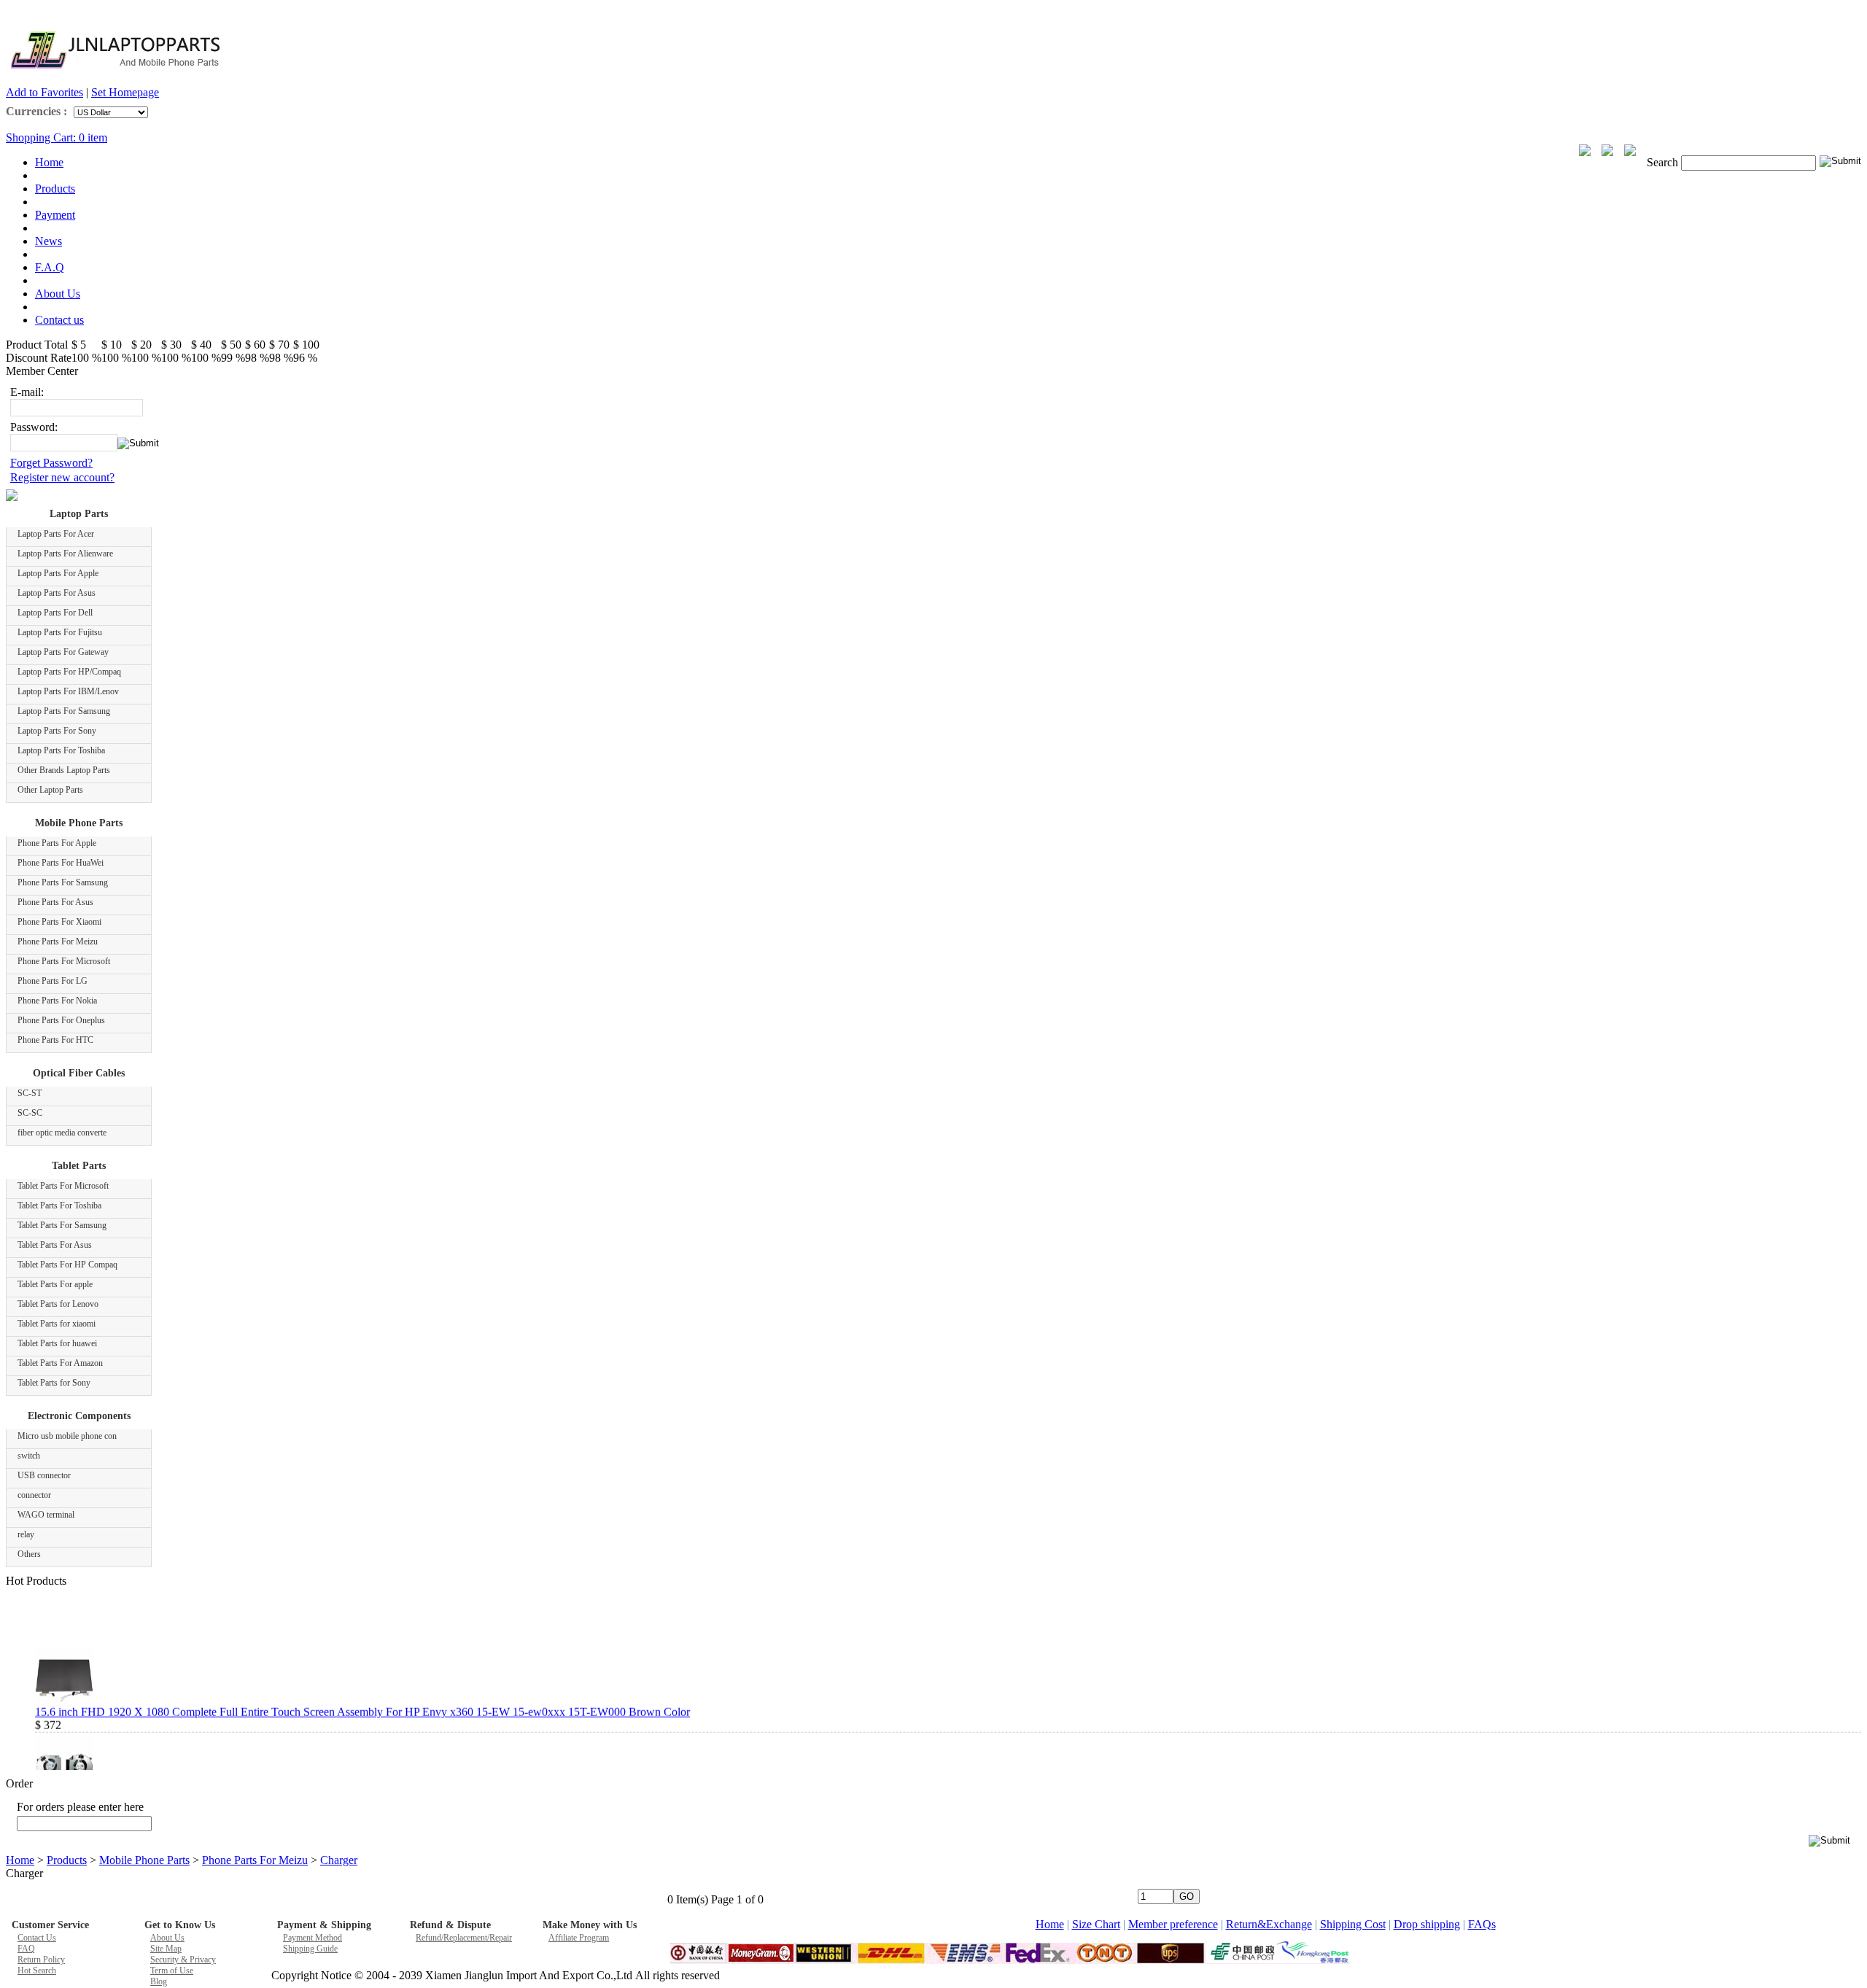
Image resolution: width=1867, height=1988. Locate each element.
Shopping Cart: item (57, 137)
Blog (159, 1981)
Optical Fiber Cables (79, 1073)
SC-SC (30, 1113)
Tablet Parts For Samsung (62, 1225)
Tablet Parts (79, 1166)
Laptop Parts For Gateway (63, 652)
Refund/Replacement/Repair (464, 1938)
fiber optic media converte (62, 1133)
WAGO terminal (46, 1515)
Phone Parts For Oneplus (61, 1020)
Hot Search (37, 1970)
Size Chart (1096, 1924)
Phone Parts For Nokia (57, 1001)
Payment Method (313, 1938)
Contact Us (37, 1938)
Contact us (59, 320)
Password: (34, 427)
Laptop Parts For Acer (56, 534)
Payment (55, 215)
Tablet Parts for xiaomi (57, 1324)
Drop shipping (1427, 1924)
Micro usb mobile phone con (67, 1436)
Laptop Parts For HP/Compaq (69, 672)
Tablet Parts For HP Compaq (67, 1265)
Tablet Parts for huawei (57, 1343)
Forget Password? (51, 463)
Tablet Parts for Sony (54, 1383)
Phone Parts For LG (53, 981)
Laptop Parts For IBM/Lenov (68, 691)
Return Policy (41, 1960)
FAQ (26, 1949)
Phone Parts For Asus (55, 902)
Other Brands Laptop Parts (64, 770)
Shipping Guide (310, 1949)
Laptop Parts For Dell (55, 613)
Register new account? (62, 477)
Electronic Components (79, 1416)
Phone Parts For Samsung (63, 882)
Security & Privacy (183, 1960)
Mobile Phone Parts (79, 823)
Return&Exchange (1269, 1924)
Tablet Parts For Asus (55, 1245)
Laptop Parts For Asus (57, 593)
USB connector (44, 1475)
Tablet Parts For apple (55, 1284)
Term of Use (172, 1970)
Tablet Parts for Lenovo (58, 1304)
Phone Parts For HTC (55, 1040)
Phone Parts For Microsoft (64, 961)
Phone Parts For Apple (57, 843)
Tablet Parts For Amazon (60, 1363)
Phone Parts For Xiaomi (59, 922)
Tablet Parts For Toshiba (59, 1205)
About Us (58, 294)
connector (34, 1495)
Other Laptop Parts (50, 790)
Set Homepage (125, 92)
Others (29, 1554)
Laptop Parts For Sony (57, 731)
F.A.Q (50, 267)
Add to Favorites (44, 92)
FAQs (1482, 1924)
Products (55, 189)
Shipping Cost (1353, 1924)
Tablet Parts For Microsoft (63, 1186)
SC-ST (30, 1093)
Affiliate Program (579, 1938)
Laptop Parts (79, 514)
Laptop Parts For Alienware (65, 554)
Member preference (1173, 1924)
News (48, 241)
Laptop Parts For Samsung (64, 711)
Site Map (166, 1949)
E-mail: (27, 392)
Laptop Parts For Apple (58, 573)
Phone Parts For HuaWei (61, 863)
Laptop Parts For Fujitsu (60, 632)
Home (49, 162)
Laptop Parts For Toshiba (61, 750)
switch (29, 1456)
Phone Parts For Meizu (58, 941)
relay (26, 1534)
